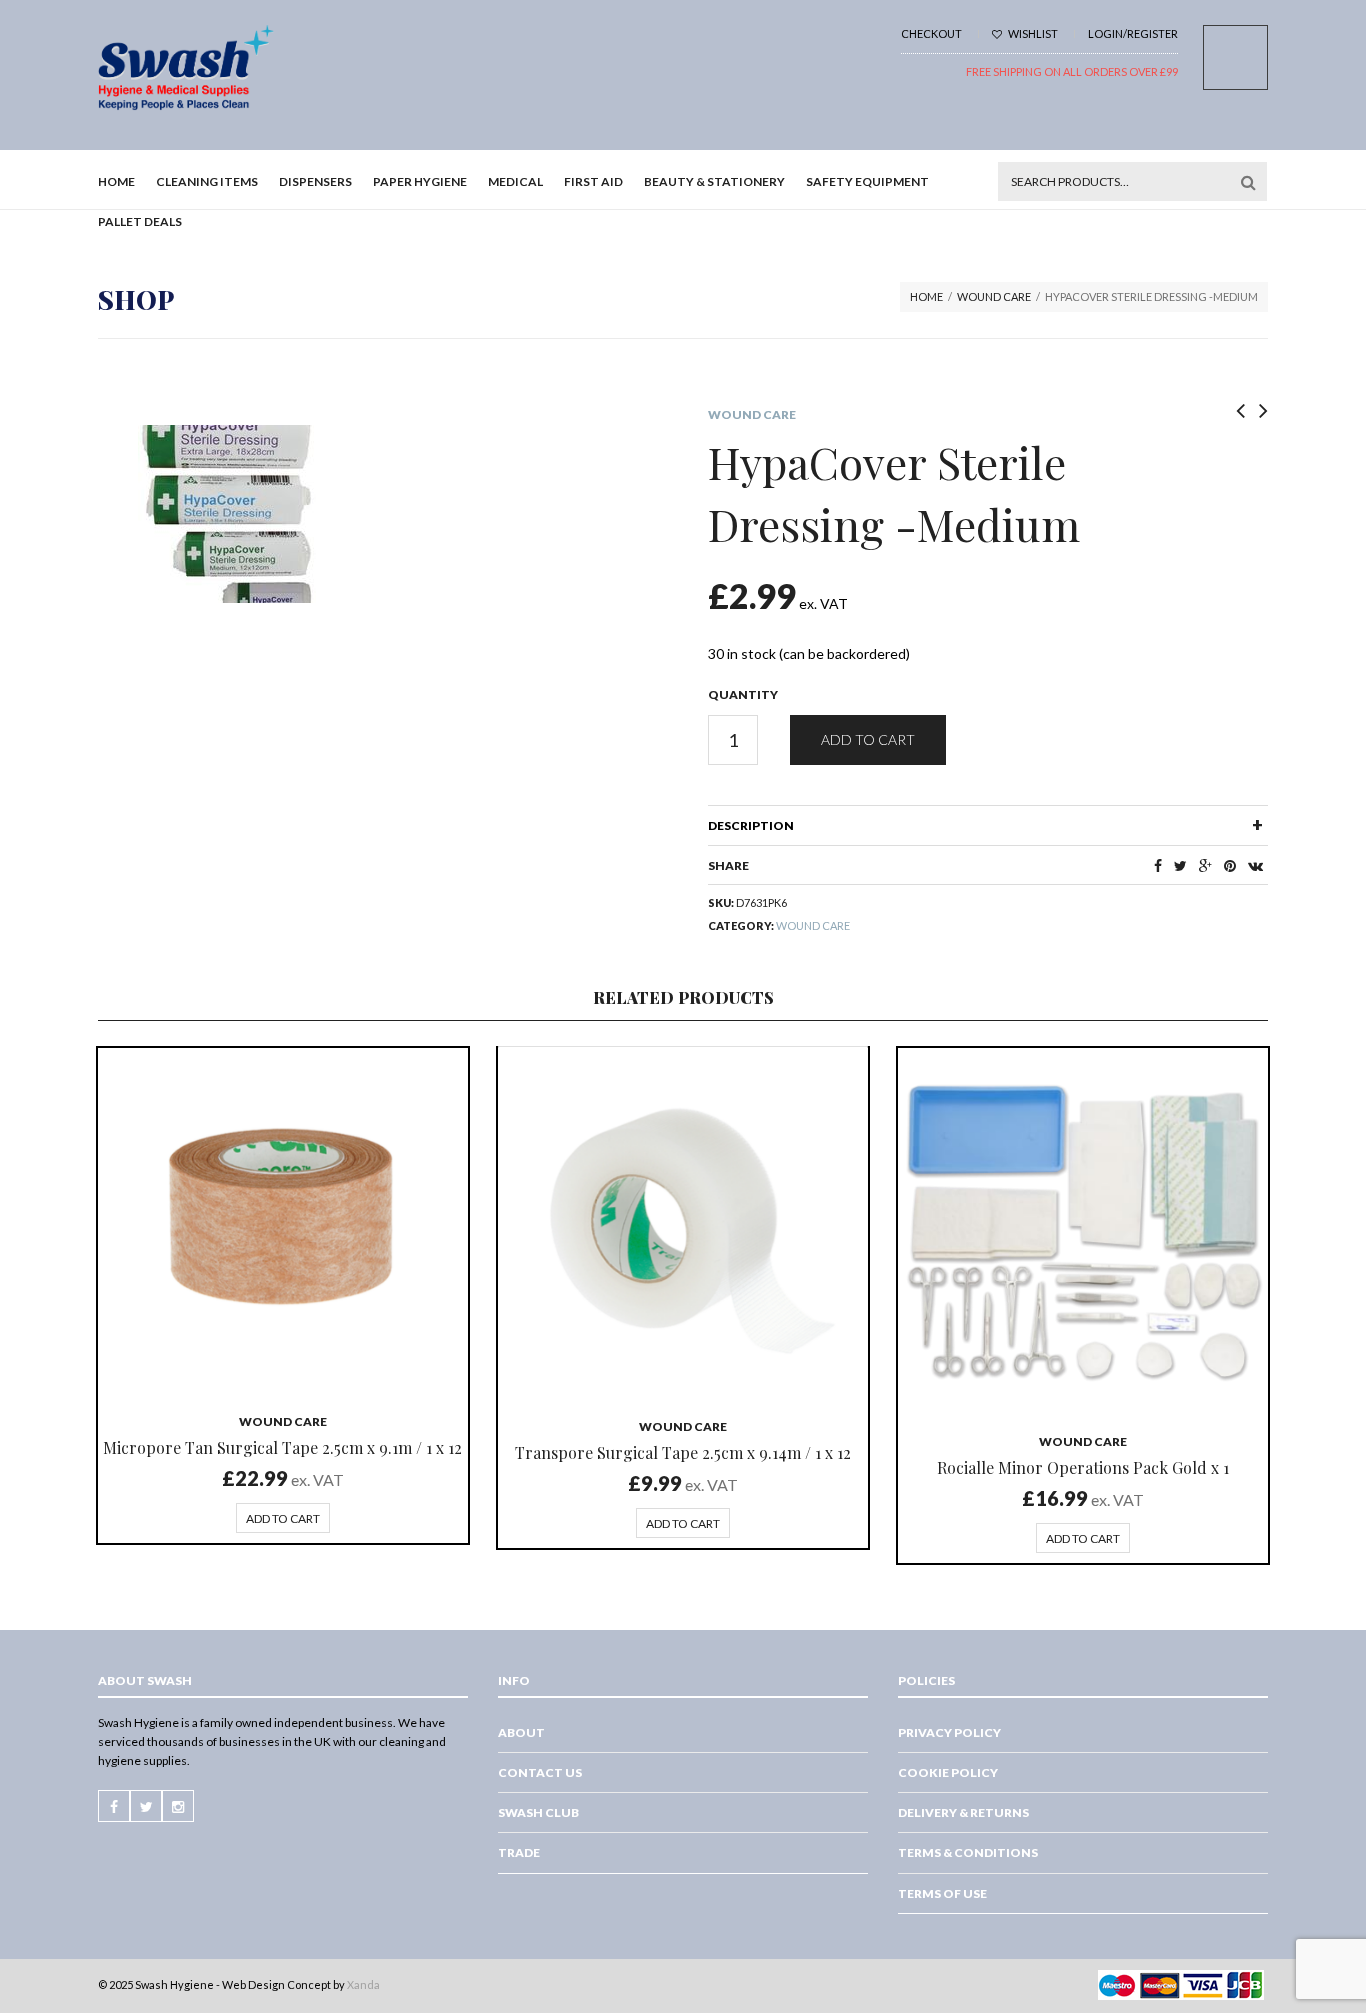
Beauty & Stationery (714, 181)
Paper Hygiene (420, 181)
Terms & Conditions (968, 1852)
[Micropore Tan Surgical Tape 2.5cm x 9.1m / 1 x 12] (283, 1221)
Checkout (931, 33)
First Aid (593, 181)
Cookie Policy (948, 1772)
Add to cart (868, 739)
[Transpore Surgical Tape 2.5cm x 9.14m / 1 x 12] (683, 1223)
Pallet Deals (140, 221)
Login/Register (1133, 33)
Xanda (363, 1984)
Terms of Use (942, 1893)
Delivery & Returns (963, 1812)
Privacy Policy (949, 1732)
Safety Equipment (867, 181)
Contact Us (540, 1772)
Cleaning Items (207, 181)
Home (116, 181)
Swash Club (538, 1812)
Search (1248, 182)
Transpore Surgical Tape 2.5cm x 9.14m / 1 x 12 (683, 1452)
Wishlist (1032, 33)
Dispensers (315, 181)
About (521, 1732)
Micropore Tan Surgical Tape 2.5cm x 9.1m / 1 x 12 (282, 1447)
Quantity (743, 694)
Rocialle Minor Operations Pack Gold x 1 (1083, 1467)
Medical (515, 181)
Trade (519, 1852)
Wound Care (994, 296)
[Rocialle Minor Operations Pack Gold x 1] (1083, 1231)
